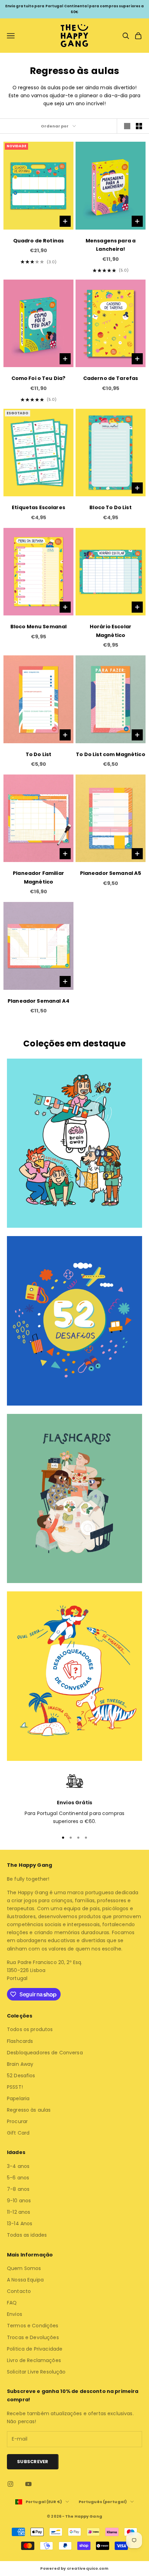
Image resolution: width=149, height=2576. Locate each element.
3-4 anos (18, 2166)
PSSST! (15, 2087)
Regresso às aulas (29, 2110)
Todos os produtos (30, 2029)
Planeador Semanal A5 (111, 873)
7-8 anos (18, 2189)
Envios (15, 2314)
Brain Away (20, 2064)
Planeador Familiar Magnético (38, 877)
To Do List (38, 754)
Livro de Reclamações (34, 2360)
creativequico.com (88, 2568)
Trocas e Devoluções (33, 2337)
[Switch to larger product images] (127, 126)
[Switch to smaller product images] (139, 126)
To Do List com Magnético (110, 754)
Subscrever (33, 2462)
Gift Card (18, 2133)
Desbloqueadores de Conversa (45, 2053)
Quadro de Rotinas (38, 241)
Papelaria (18, 2098)
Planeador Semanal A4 (38, 1001)
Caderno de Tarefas (111, 378)
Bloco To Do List (110, 507)
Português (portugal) (103, 2502)
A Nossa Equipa (25, 2280)
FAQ (12, 2303)
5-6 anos (18, 2178)
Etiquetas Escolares (38, 507)
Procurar (17, 2121)
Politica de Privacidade (35, 2349)
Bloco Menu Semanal (39, 627)
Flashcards (20, 2041)
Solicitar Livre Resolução (36, 2372)
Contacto (19, 2291)
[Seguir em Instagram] (10, 2484)
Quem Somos (24, 2268)
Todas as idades (27, 2235)
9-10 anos (19, 2201)
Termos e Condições (33, 2326)
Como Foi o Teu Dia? (39, 378)
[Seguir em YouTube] (28, 2484)
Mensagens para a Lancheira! (111, 245)
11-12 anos (19, 2212)
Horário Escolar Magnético (111, 631)
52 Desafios (21, 2076)
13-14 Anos (20, 2223)
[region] (74, 1799)
